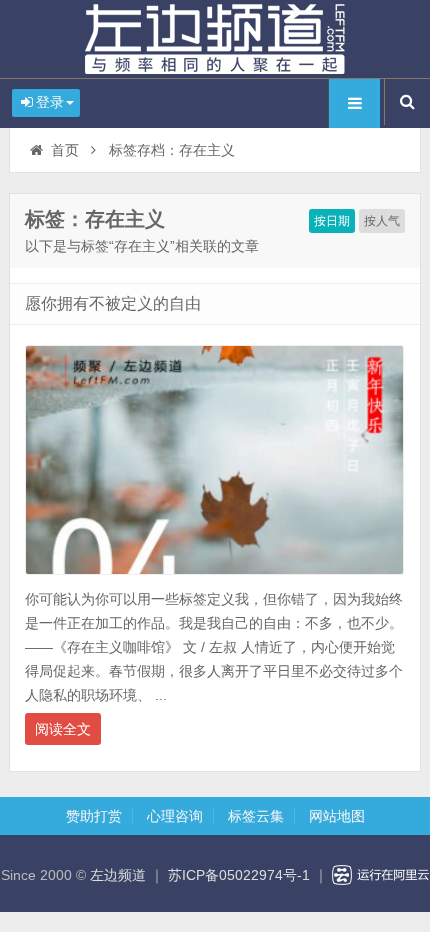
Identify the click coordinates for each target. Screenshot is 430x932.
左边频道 (215, 39)
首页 (65, 150)
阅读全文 (63, 729)
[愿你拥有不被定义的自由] (214, 580)
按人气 (382, 221)
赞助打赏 (94, 816)
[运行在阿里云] (381, 875)
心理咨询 (175, 816)
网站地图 (337, 816)
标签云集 (256, 816)
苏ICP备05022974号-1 (239, 875)
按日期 (332, 221)
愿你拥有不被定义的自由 (113, 303)
